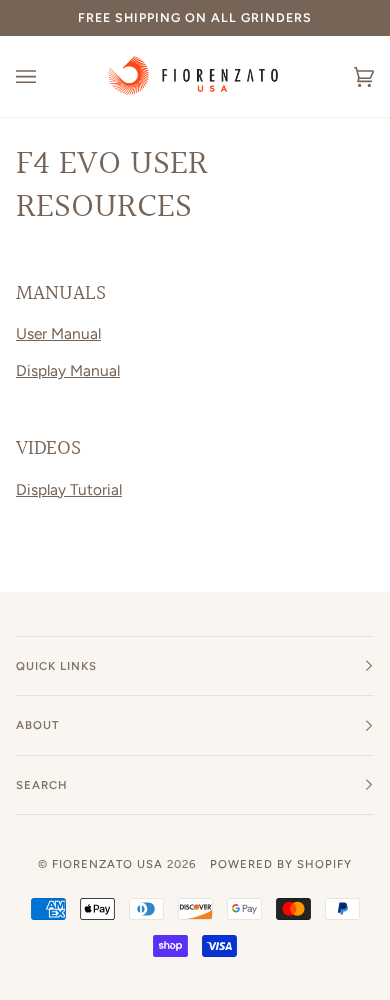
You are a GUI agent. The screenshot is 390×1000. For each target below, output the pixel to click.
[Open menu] (46, 76)
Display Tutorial (69, 489)
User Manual (58, 333)
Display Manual (68, 370)
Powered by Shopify (281, 864)
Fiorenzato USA (107, 864)
